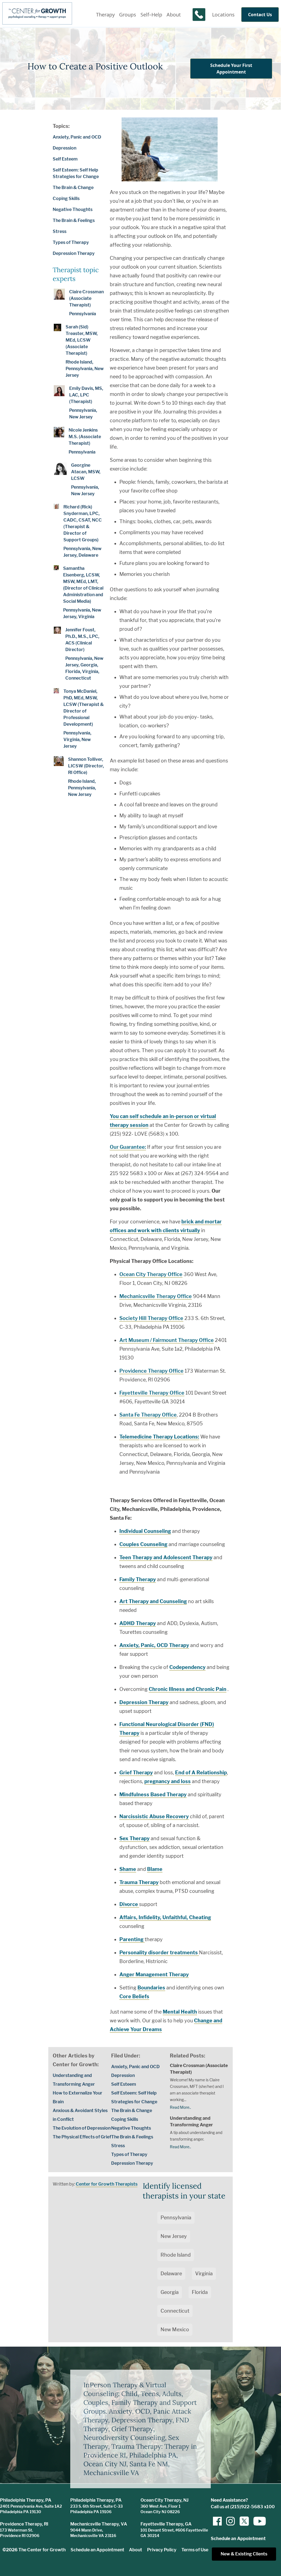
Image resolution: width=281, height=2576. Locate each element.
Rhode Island (176, 2255)
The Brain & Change (73, 188)
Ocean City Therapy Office (151, 1274)
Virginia (204, 2274)
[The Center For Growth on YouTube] (257, 2521)
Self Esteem (65, 159)
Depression (64, 148)
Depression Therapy (74, 253)
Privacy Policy (162, 2550)
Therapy (105, 15)
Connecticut (175, 2311)
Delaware (171, 2274)
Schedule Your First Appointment (231, 69)
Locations (223, 15)
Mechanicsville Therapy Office (156, 1296)
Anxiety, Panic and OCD (77, 137)
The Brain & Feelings (74, 220)
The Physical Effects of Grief (82, 2137)
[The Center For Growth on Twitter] (244, 2521)
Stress (60, 231)
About (174, 15)
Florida (200, 2292)
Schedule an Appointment (97, 2550)
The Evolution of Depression (82, 2128)
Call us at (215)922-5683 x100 (243, 2507)
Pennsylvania (176, 2218)
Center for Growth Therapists (107, 2184)
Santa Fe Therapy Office (148, 1415)
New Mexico (175, 2329)
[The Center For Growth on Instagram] (231, 2521)
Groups (128, 15)
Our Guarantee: (128, 1147)
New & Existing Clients (244, 2554)
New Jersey (174, 2236)
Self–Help (151, 15)
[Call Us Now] (199, 15)
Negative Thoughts (73, 209)
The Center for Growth (42, 2550)
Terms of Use (195, 2550)
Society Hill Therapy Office (151, 1318)
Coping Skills (66, 199)
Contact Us (260, 15)
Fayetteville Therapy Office (152, 1393)
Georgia (170, 2292)
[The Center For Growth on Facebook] (217, 2521)
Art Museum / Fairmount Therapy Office (167, 1340)
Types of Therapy (71, 242)
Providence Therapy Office (151, 1371)
